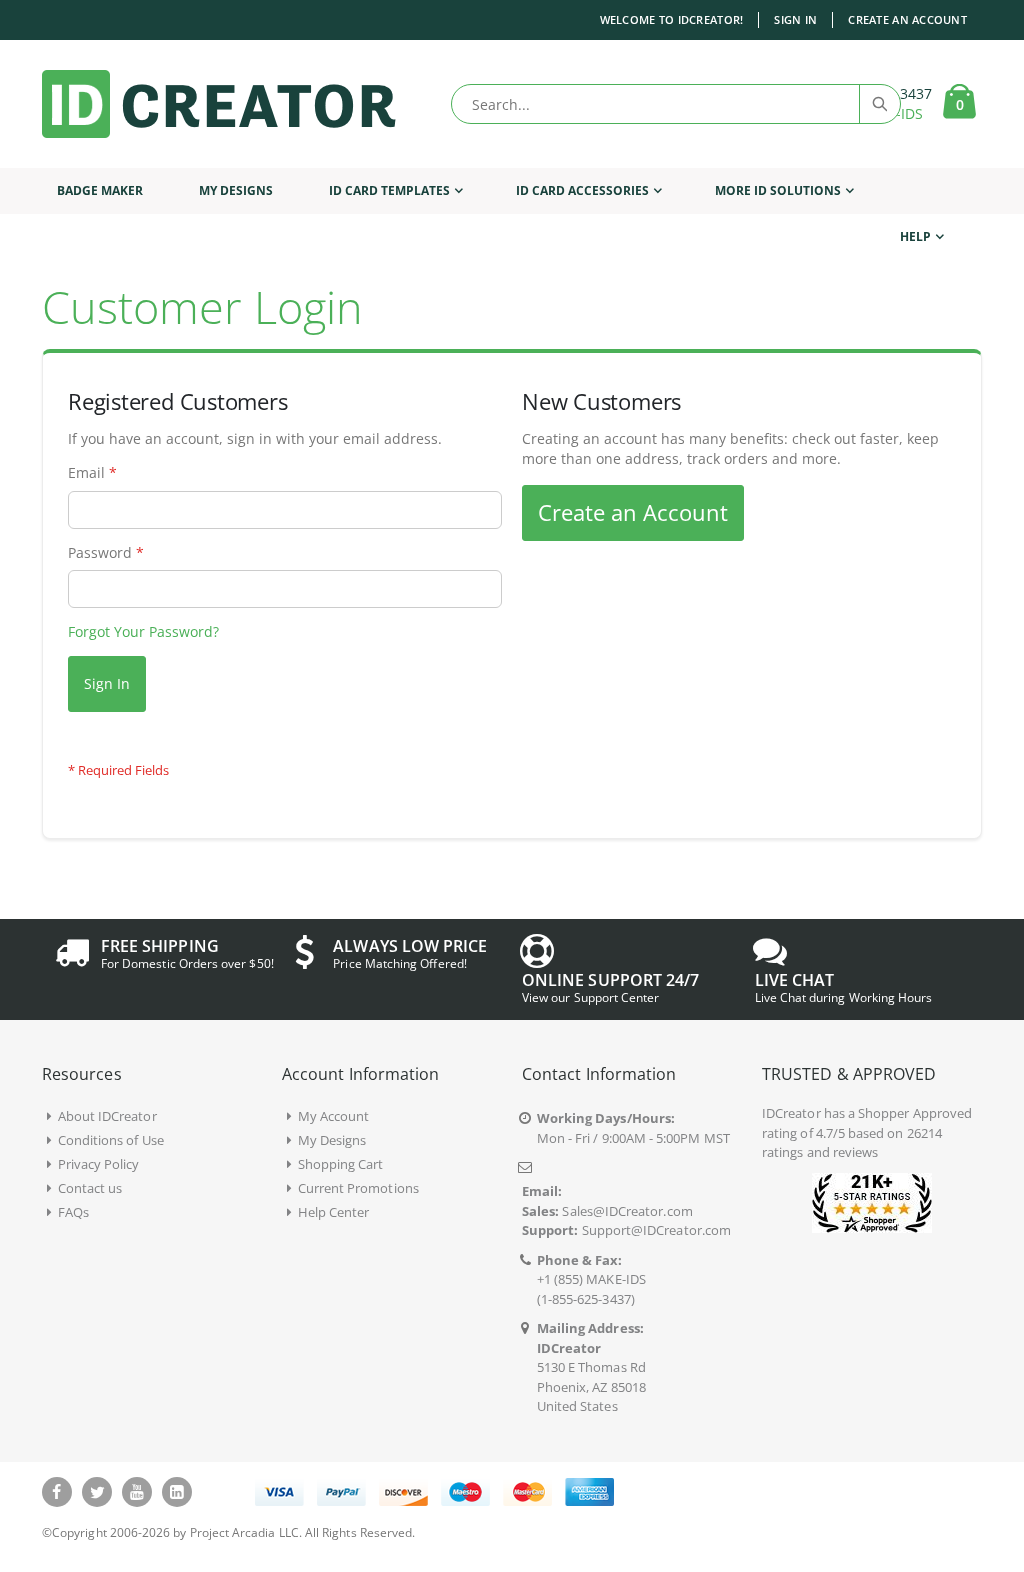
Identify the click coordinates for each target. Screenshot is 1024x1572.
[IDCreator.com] (219, 104)
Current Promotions (358, 1188)
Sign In (795, 19)
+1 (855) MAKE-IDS (591, 1279)
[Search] (879, 104)
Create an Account (907, 19)
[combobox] (676, 104)
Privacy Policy (99, 1164)
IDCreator (791, 1113)
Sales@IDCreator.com (627, 1211)
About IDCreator (107, 1116)
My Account (334, 1116)
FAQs (73, 1212)
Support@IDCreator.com (656, 1230)
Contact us (90, 1188)
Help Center (334, 1212)
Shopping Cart (341, 1164)
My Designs (332, 1140)
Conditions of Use (111, 1140)
